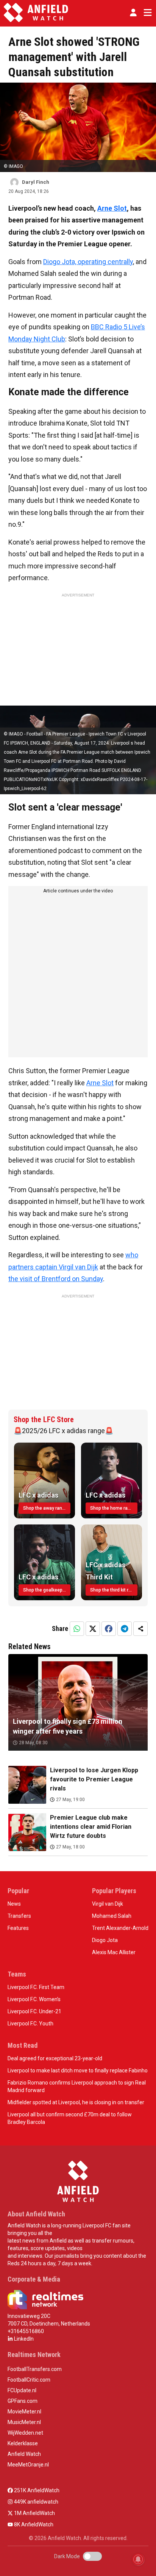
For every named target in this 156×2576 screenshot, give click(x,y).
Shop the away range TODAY (47, 1508)
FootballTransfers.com (35, 2369)
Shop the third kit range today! (114, 1590)
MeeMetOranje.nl (28, 2465)
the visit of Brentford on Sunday (56, 1279)
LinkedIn (23, 2339)
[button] (133, 13)
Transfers (19, 1916)
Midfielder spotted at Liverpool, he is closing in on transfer (76, 2102)
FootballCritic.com (29, 2380)
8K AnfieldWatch (33, 2524)
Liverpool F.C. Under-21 (34, 2011)
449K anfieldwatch (36, 2502)
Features (18, 1928)
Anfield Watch (24, 2454)
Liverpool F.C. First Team (36, 1987)
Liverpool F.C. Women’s (34, 1999)
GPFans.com (23, 2401)
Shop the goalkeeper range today (47, 1590)
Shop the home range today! (114, 1508)
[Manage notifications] (138, 2559)
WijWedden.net (25, 2433)
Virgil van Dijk (108, 1904)
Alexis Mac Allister (114, 1952)
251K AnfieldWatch (36, 2490)
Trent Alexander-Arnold (120, 1928)
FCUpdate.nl (22, 2390)
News (14, 1904)
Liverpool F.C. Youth (30, 2024)
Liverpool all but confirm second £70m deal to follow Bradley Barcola (70, 2118)
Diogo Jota (105, 1940)
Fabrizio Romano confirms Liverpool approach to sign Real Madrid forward (77, 2086)
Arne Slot (112, 208)
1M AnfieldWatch (34, 2513)
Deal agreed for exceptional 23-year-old (55, 2058)
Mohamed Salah (112, 1916)
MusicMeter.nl (24, 2422)
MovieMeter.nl (24, 2412)
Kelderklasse (23, 2443)
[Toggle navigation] (146, 13)
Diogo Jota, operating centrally (88, 262)
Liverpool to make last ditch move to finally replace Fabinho (78, 2071)
